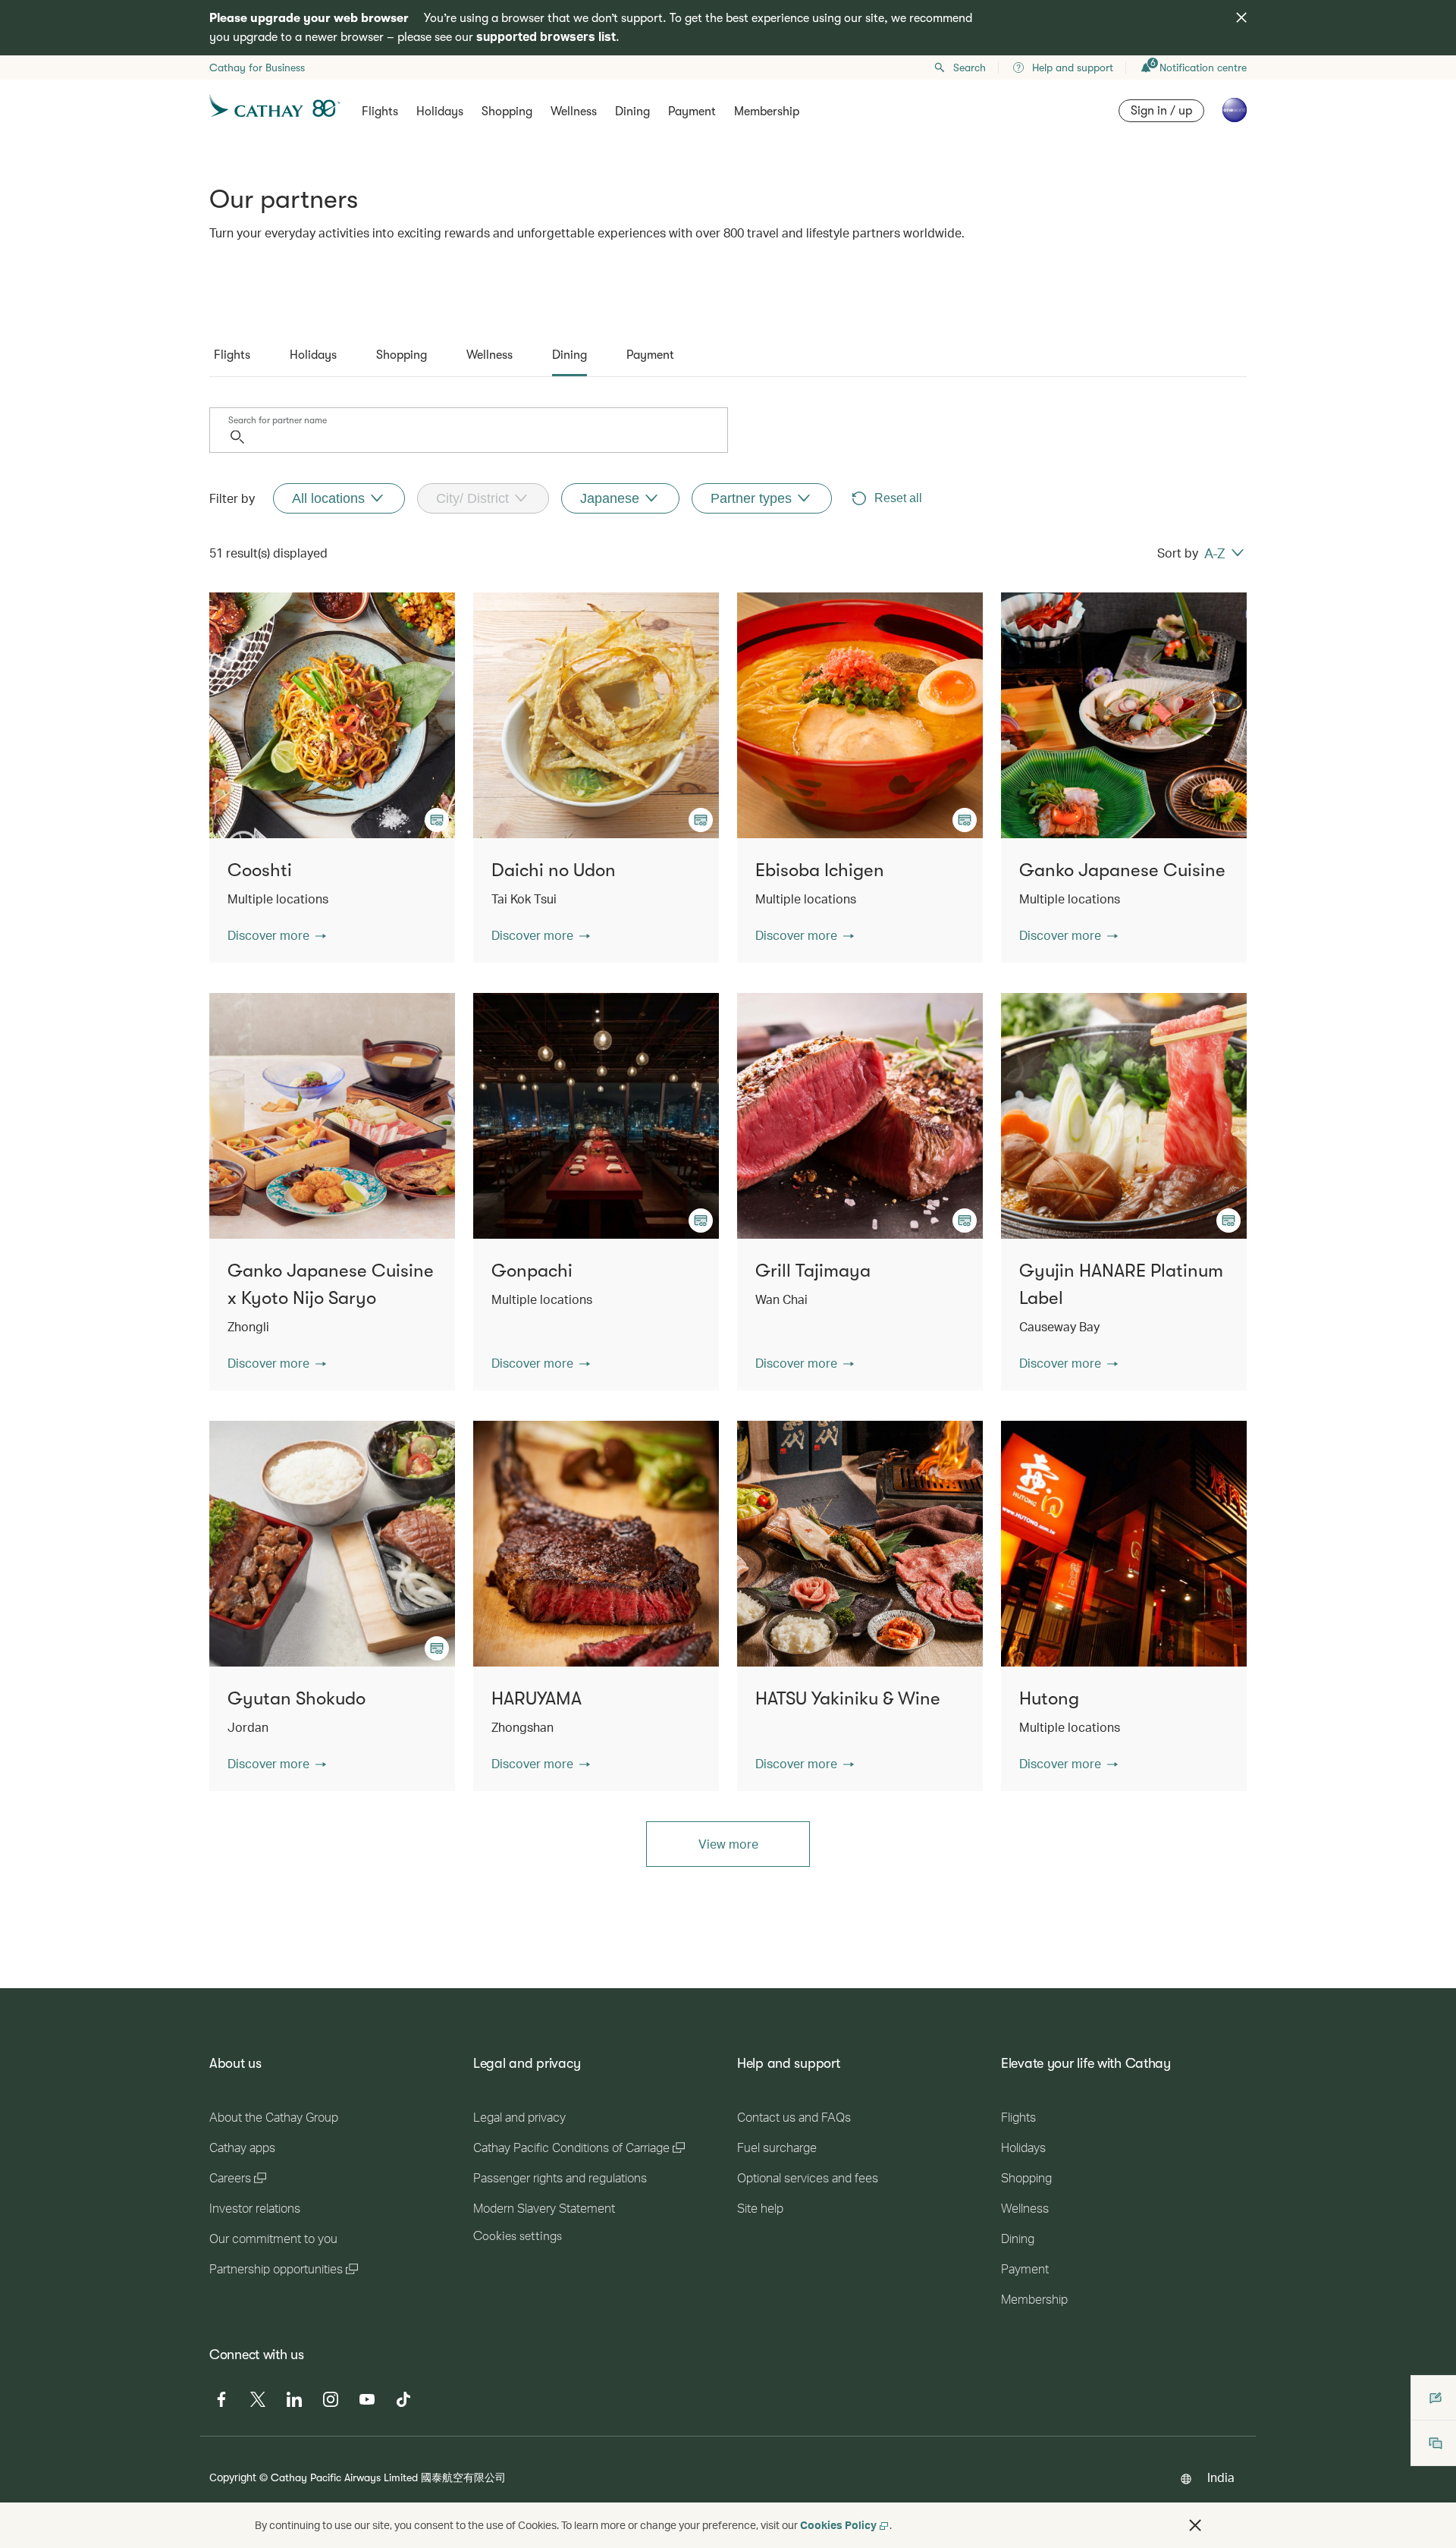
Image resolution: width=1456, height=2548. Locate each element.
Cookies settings (518, 2236)
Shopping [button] (507, 112)
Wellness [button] (574, 112)
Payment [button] (692, 112)
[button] (277, 935)
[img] (1241, 17)
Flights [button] (380, 112)
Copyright (233, 2477)
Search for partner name (278, 420)
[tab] (232, 355)
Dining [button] (632, 112)
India (1221, 2477)
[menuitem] (339, 498)
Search (970, 68)
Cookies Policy (838, 2525)
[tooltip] (437, 820)
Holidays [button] (440, 112)
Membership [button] (767, 112)
